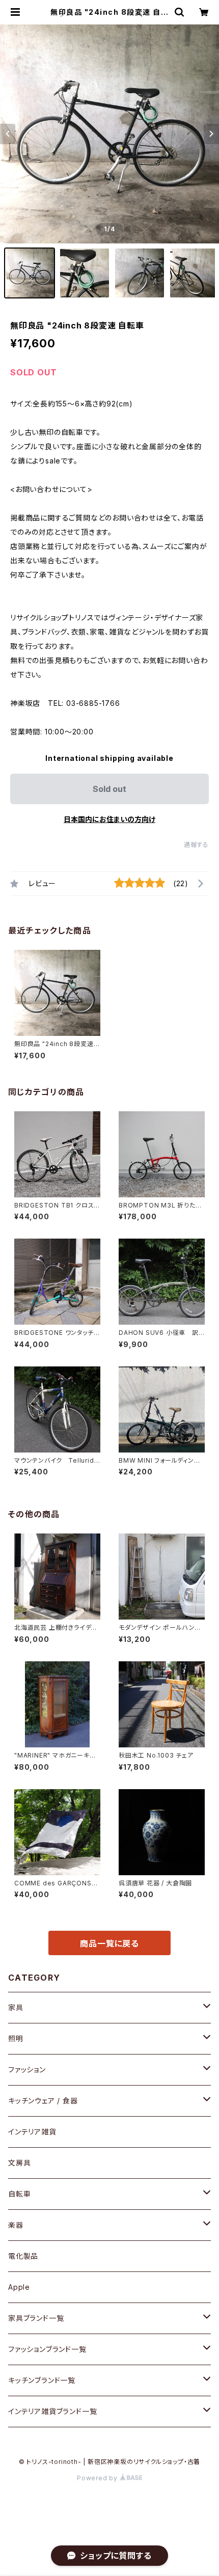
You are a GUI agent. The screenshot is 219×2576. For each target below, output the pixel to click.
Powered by (98, 2478)
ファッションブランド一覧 (47, 2349)
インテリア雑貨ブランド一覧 (52, 2411)
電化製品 (23, 2256)
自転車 (19, 2194)
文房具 (19, 2163)
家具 (16, 2007)
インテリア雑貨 (32, 2132)
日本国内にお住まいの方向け (109, 819)
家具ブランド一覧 (36, 2318)
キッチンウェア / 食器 (43, 2101)
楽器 (16, 2225)
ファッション (27, 2070)
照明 (16, 2038)
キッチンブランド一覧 (42, 2380)
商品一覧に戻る (109, 1943)
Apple (19, 2287)
